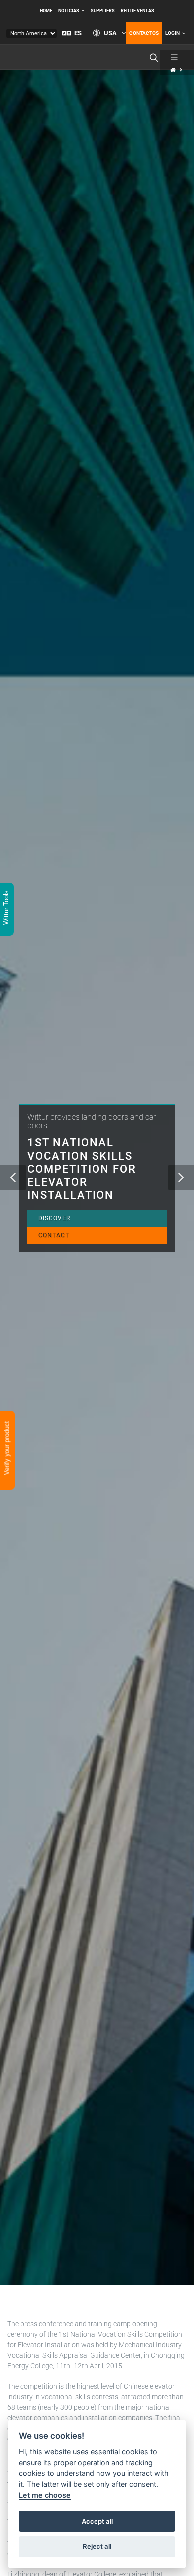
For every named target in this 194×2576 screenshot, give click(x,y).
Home (46, 11)
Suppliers (103, 11)
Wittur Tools (6, 908)
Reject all (97, 2546)
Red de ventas (138, 11)
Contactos (144, 33)
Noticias (69, 11)
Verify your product (7, 1449)
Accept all (97, 2521)
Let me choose (45, 2495)
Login (172, 33)
